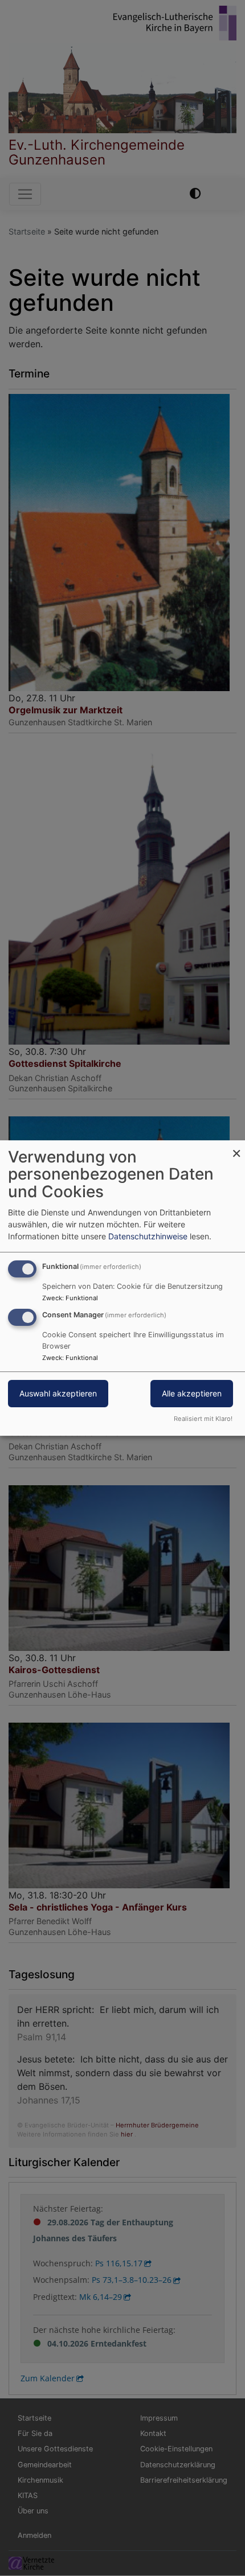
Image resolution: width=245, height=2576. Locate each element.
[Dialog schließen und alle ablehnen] (236, 1147)
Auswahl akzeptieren (58, 1394)
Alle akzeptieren (192, 1394)
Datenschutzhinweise (148, 1236)
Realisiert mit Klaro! (203, 1419)
